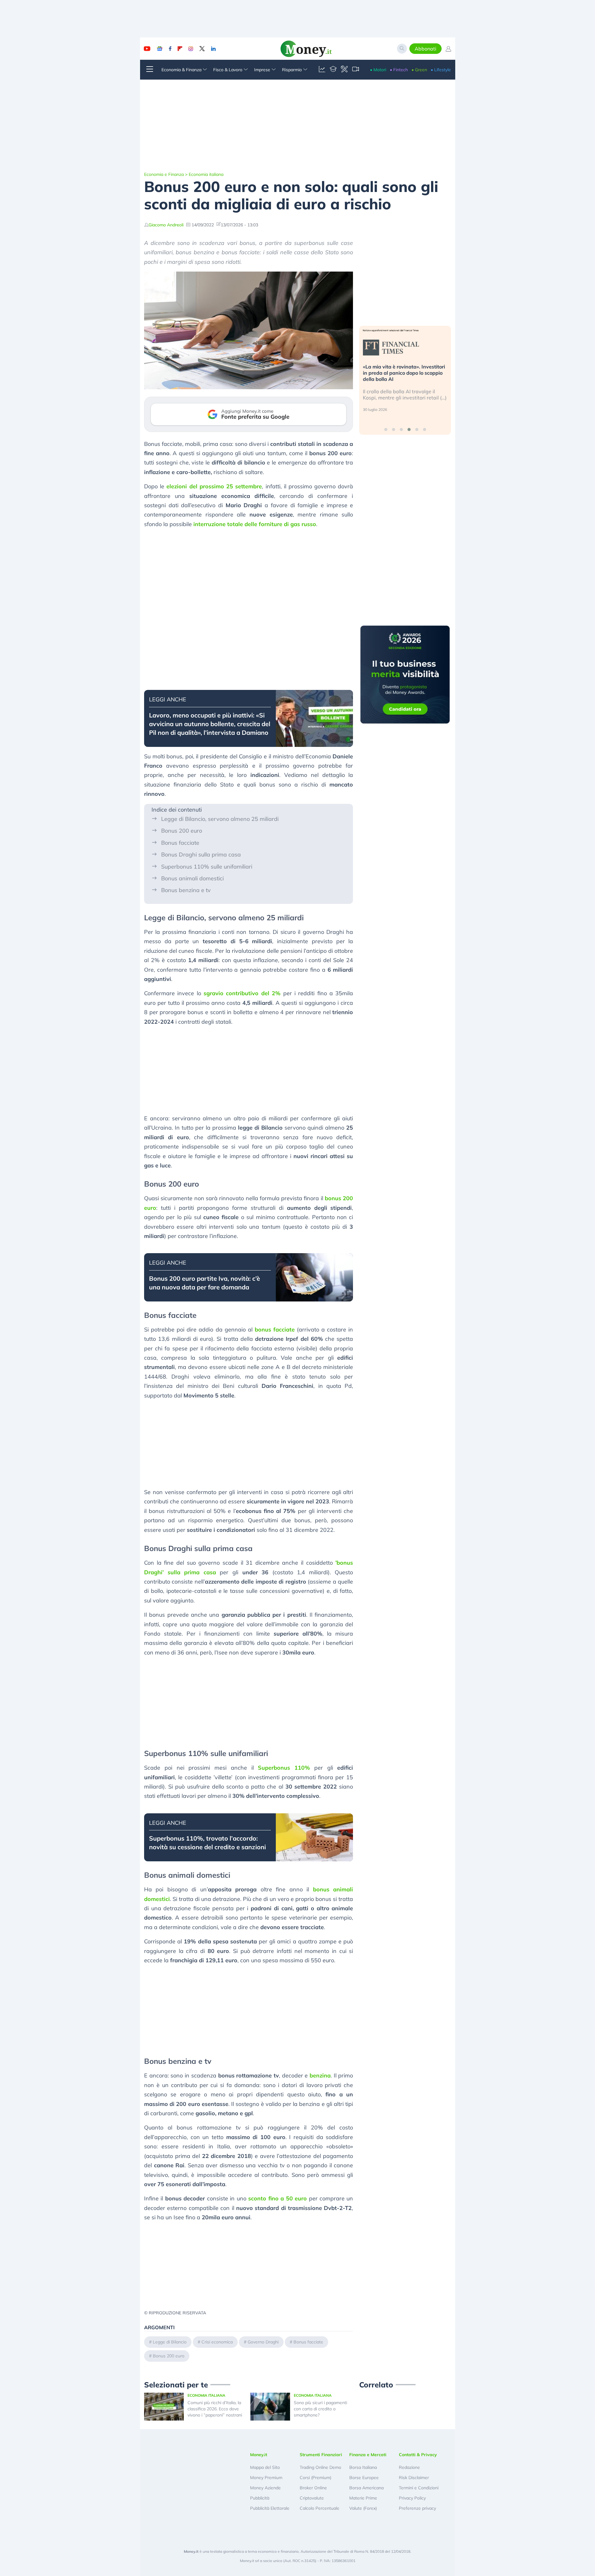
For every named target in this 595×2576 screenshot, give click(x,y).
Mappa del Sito (265, 2467)
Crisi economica (217, 2342)
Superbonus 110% (284, 1768)
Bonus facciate (180, 843)
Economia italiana (206, 174)
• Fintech (399, 70)
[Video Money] (355, 70)
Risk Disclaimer (414, 2478)
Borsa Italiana (363, 2467)
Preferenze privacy (417, 2508)
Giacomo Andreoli (166, 225)
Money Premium (266, 2478)
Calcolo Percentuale (320, 2508)
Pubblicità (260, 2498)
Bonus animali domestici (192, 878)
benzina (320, 2075)
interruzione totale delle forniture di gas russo (255, 524)
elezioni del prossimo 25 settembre (214, 486)
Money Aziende (265, 2488)
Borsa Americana (366, 2488)
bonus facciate (275, 1329)
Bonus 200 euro (182, 831)
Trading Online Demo (320, 2467)
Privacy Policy (412, 2498)
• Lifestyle (441, 70)
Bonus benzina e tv (186, 890)
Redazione (409, 2467)
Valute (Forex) (363, 2508)
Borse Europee (364, 2478)
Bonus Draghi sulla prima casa (201, 854)
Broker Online (313, 2488)
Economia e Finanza (164, 174)
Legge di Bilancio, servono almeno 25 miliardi (220, 819)
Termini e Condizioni (419, 2488)
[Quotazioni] (322, 70)
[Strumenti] (344, 70)
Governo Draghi (263, 2342)
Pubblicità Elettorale (270, 2508)
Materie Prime (363, 2498)
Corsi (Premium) (315, 2478)
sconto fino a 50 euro (278, 2198)
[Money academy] (333, 70)
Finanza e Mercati (368, 2455)
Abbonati (425, 49)
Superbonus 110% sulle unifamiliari (207, 867)
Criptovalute (312, 2498)
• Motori (378, 70)
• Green (419, 70)
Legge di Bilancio (170, 2342)
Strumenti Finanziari (321, 2455)
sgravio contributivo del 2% (242, 993)
